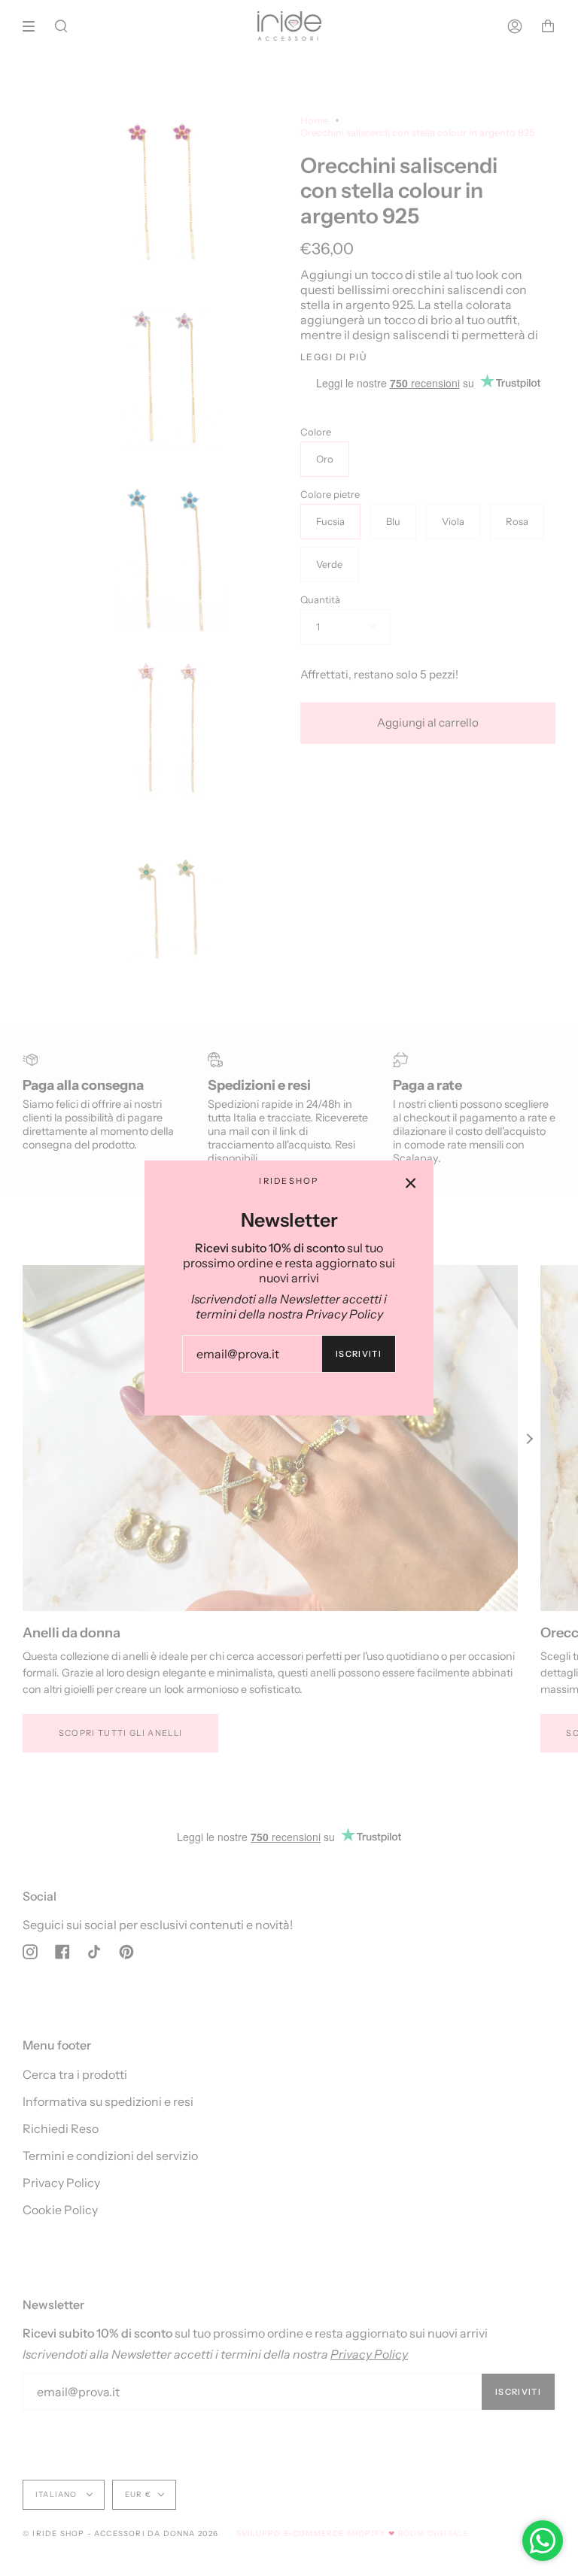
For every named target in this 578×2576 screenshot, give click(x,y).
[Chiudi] (411, 1183)
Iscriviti (359, 1354)
